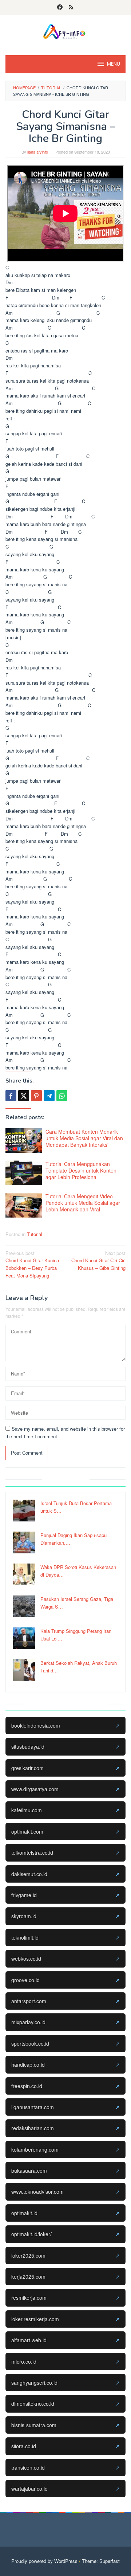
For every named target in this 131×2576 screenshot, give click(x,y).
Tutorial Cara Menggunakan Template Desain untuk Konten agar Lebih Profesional (81, 1170)
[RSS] (71, 8)
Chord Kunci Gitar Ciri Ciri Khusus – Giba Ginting (98, 1261)
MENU (114, 64)
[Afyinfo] (66, 31)
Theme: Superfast (101, 2561)
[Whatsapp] (62, 1096)
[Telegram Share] (49, 1096)
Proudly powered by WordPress (44, 2561)
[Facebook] (60, 8)
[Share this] (11, 1096)
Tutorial (35, 1234)
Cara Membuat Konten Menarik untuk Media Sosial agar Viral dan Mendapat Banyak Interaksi (84, 1138)
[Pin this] (36, 1096)
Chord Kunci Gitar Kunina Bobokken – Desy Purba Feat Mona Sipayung (32, 1264)
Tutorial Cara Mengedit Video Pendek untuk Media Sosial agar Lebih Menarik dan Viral (83, 1203)
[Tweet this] (24, 1096)
